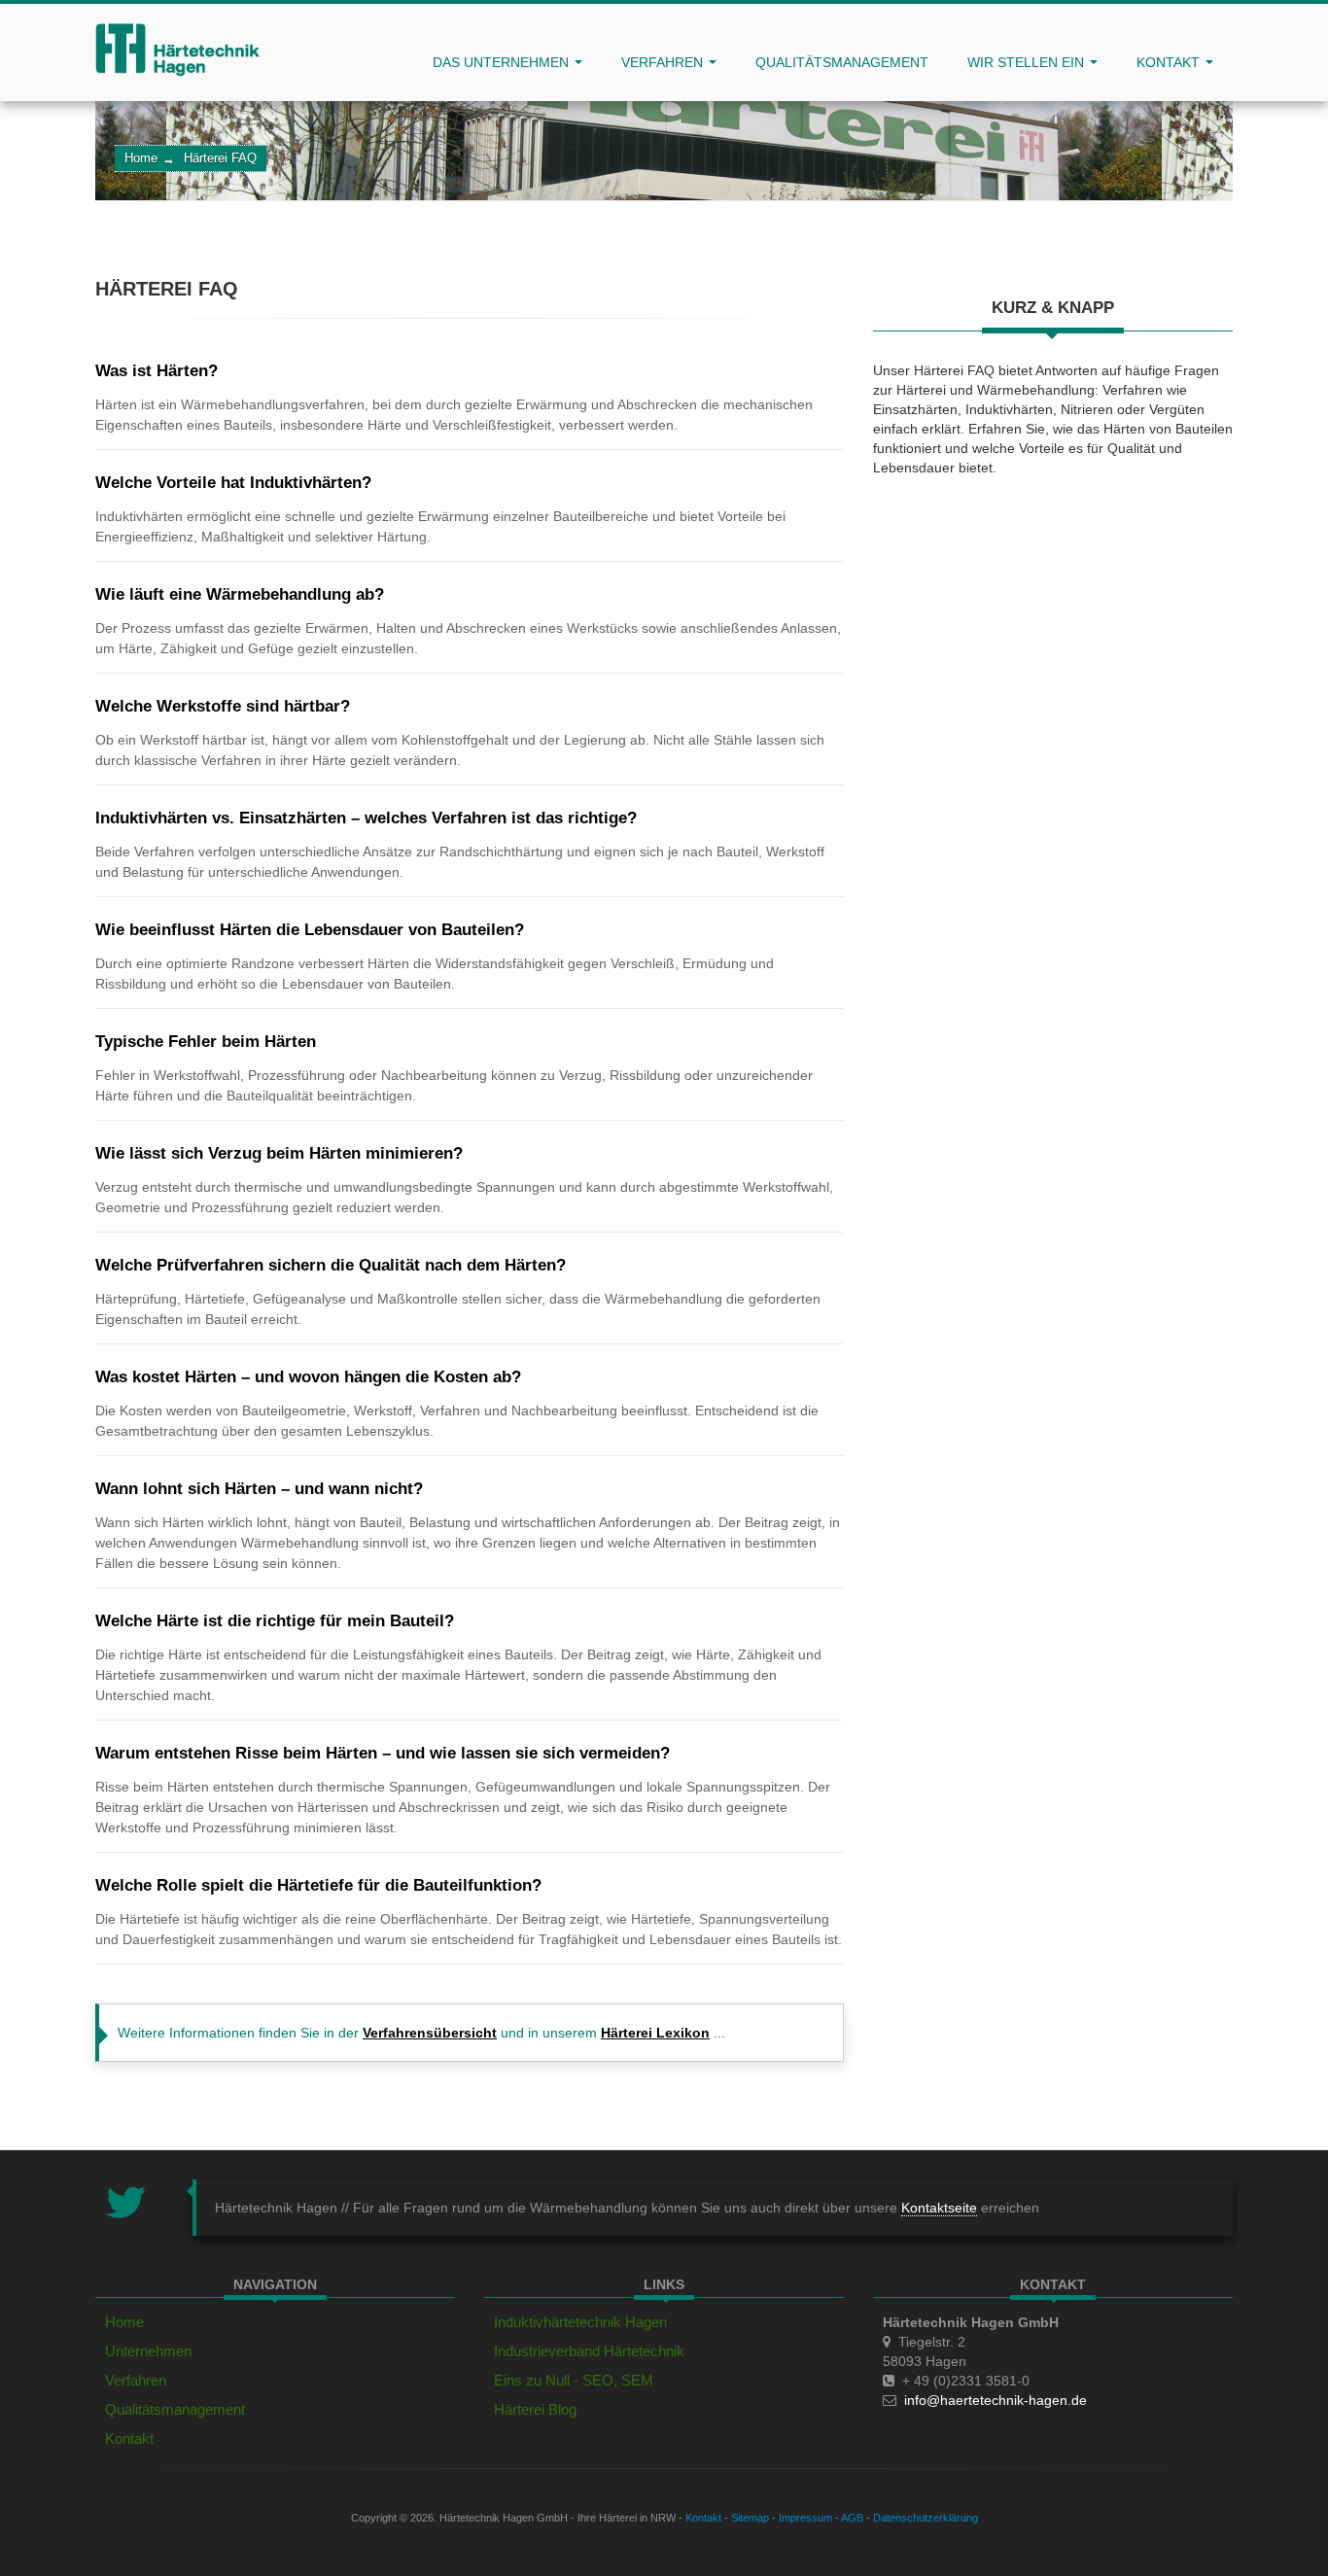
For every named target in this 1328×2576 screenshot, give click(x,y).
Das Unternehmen (503, 62)
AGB (852, 2518)
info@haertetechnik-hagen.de (996, 2400)
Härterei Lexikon (655, 2033)
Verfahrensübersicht (430, 2033)
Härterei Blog (535, 2409)
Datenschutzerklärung (926, 2518)
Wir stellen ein (1028, 62)
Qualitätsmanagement (842, 62)
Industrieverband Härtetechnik (589, 2351)
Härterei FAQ (220, 158)
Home (141, 158)
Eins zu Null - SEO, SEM (574, 2380)
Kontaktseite (939, 2208)
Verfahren (664, 62)
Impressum (805, 2518)
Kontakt (1170, 62)
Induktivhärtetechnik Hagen (580, 2322)
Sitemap (750, 2518)
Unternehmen (148, 2351)
